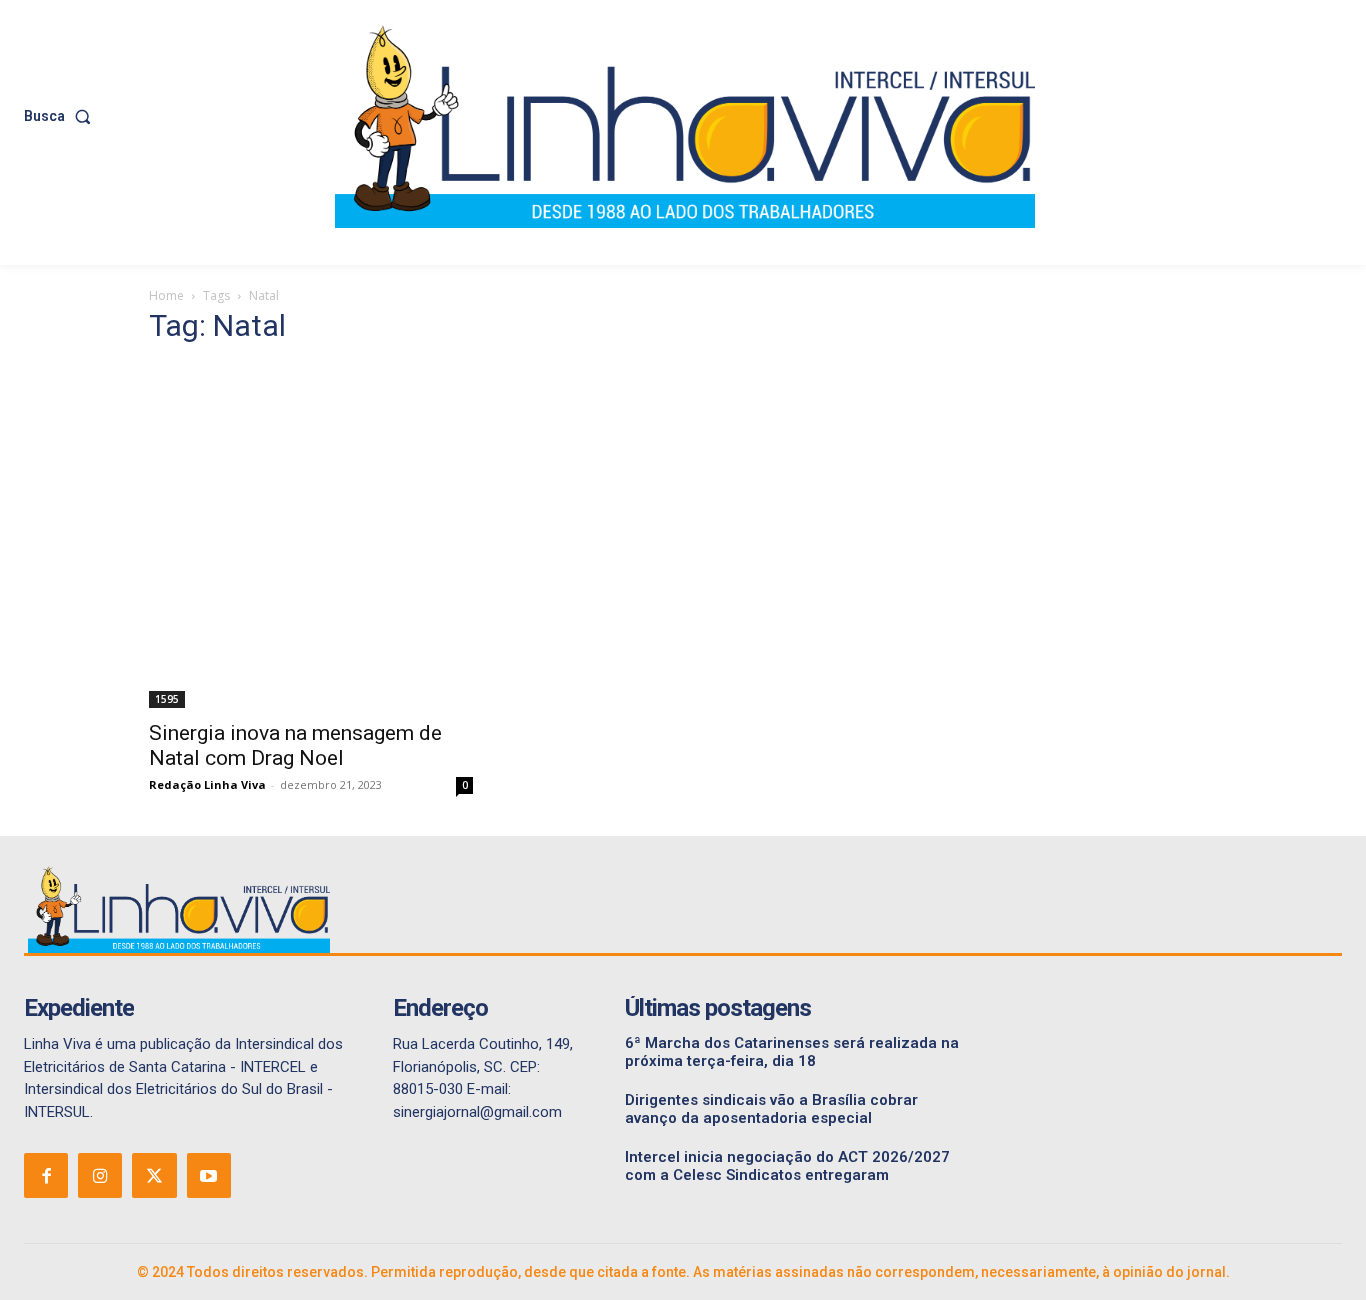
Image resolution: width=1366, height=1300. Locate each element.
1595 (167, 699)
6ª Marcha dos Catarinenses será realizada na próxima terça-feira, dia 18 (792, 1052)
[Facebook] (46, 1175)
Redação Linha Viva (207, 784)
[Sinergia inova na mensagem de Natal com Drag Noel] (311, 536)
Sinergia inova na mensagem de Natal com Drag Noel (295, 745)
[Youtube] (209, 1175)
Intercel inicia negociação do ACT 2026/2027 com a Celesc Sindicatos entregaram (787, 1166)
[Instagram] (100, 1175)
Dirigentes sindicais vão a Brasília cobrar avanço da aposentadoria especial (771, 1109)
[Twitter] (154, 1175)
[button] (61, 116)
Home (166, 295)
